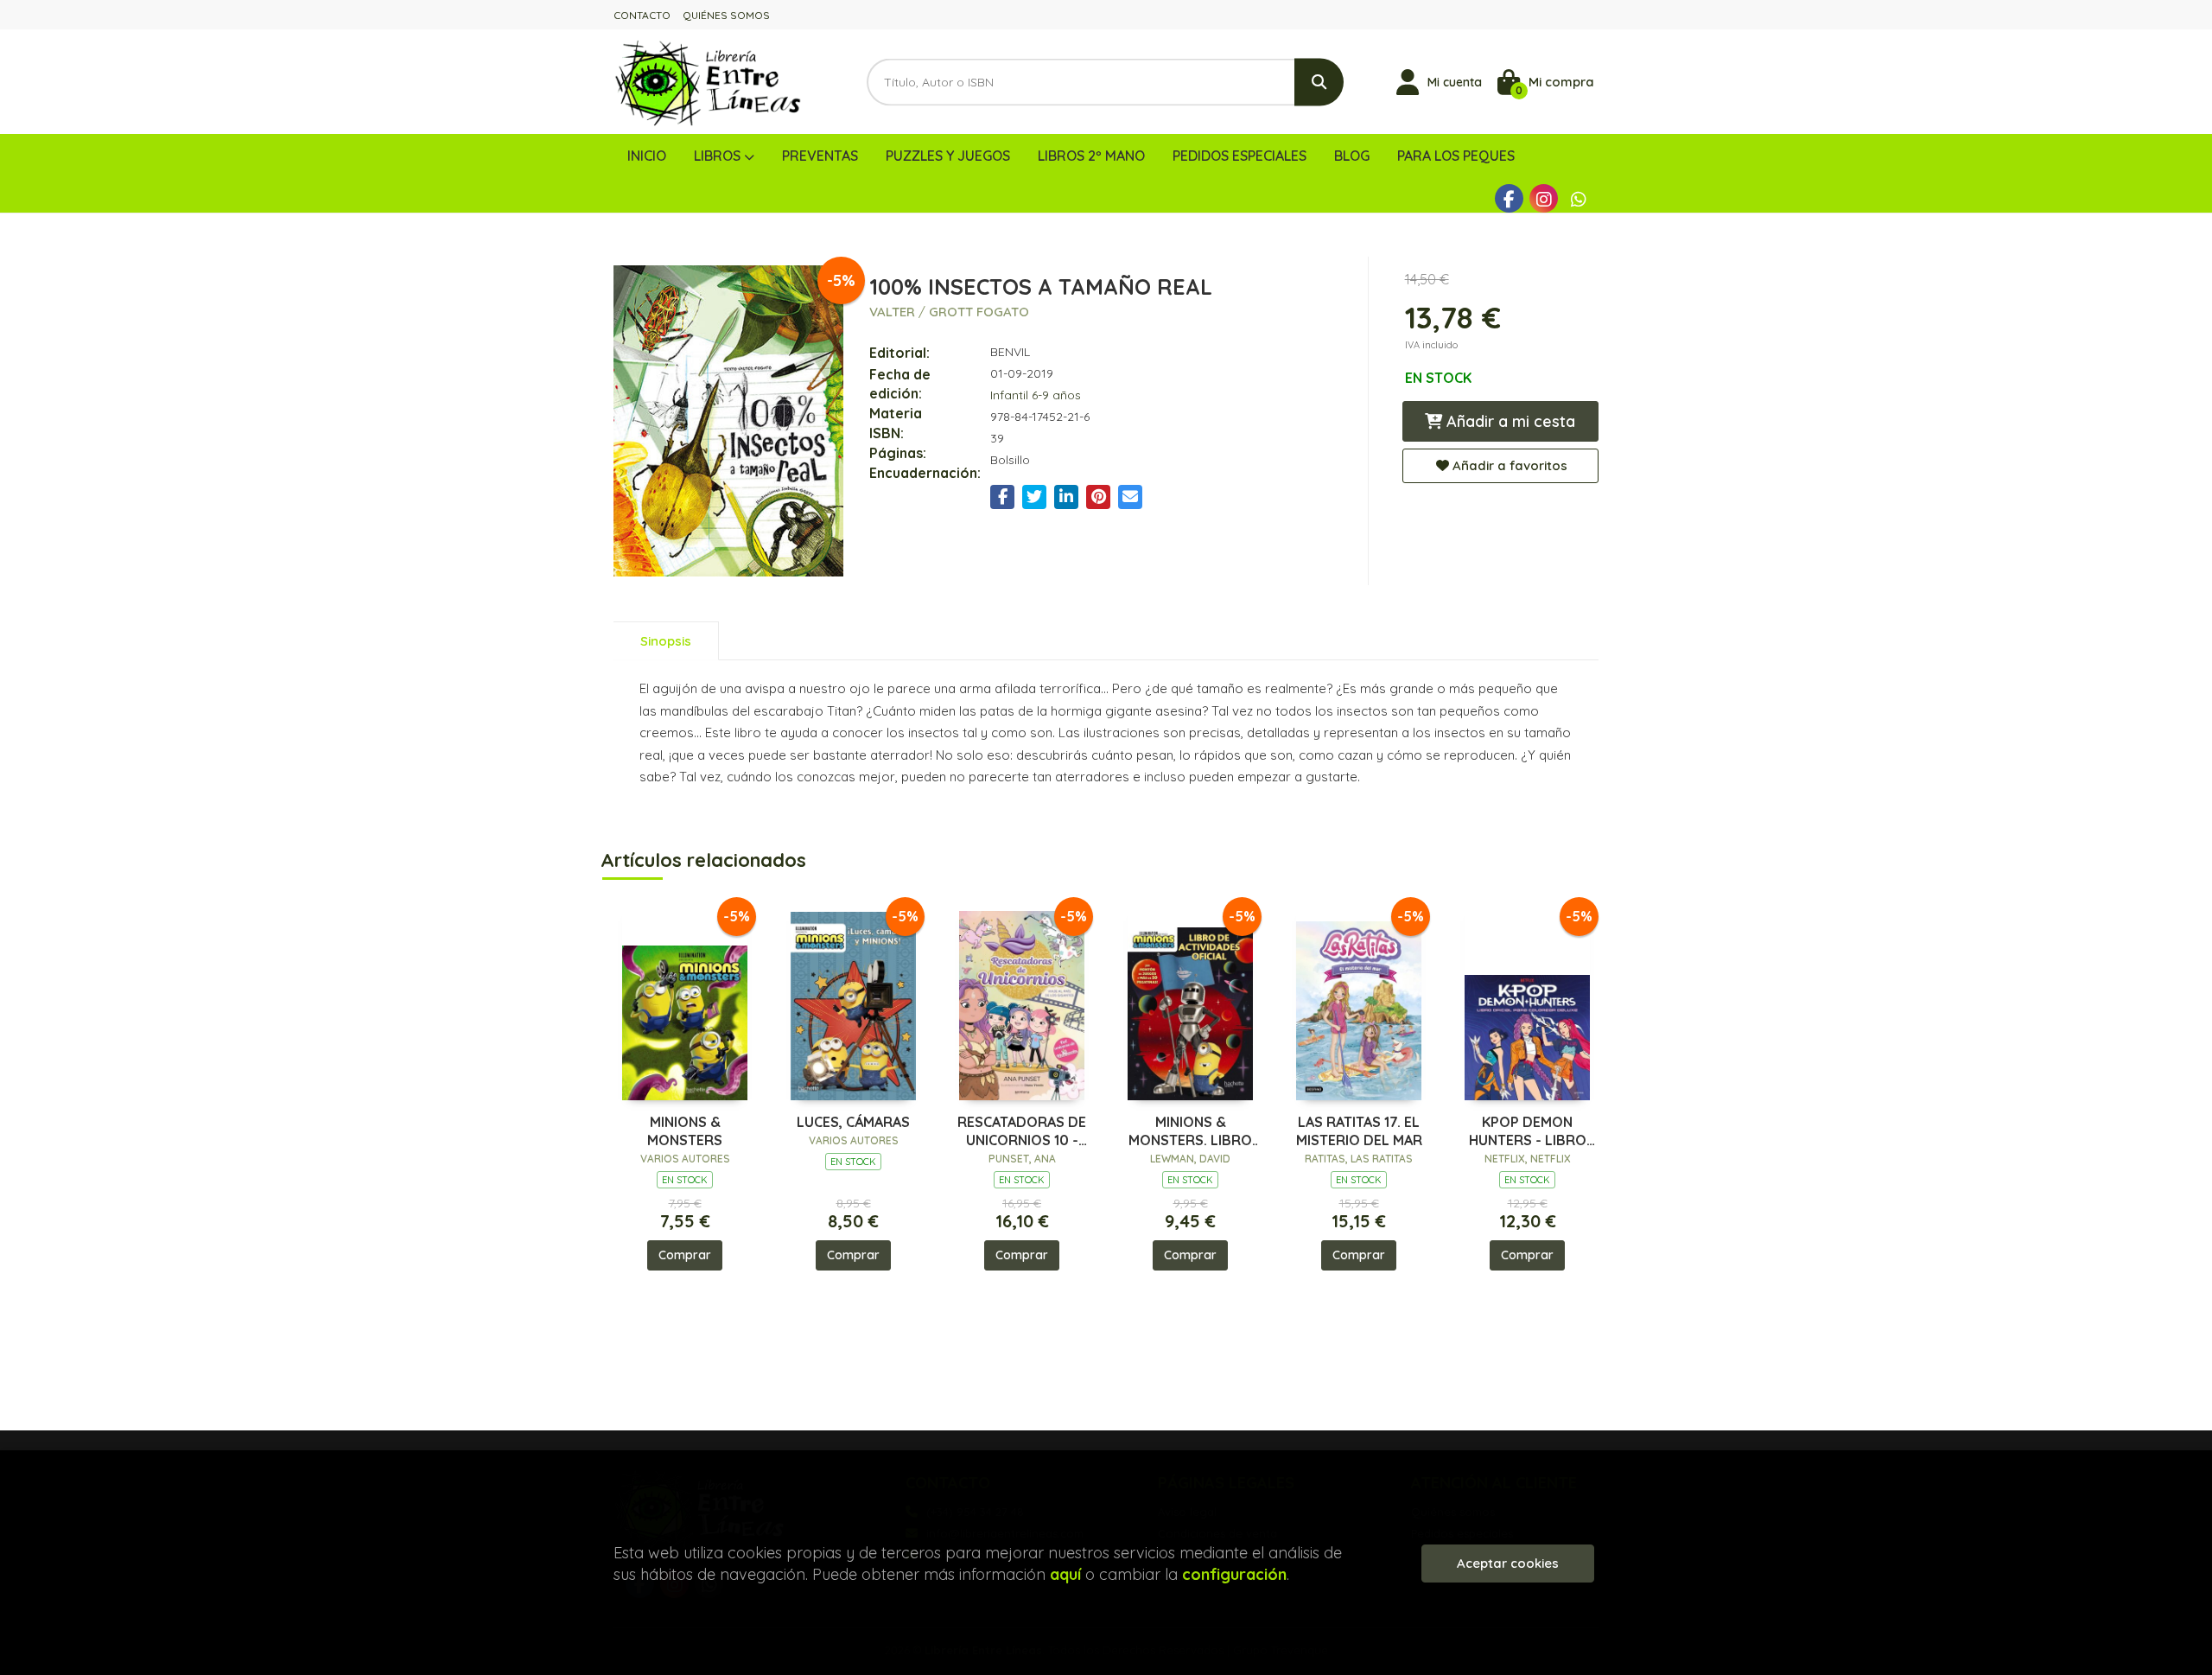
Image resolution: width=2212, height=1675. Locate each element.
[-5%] (685, 1001)
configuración (1234, 1574)
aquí (1065, 1574)
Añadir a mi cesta (1509, 421)
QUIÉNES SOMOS (726, 15)
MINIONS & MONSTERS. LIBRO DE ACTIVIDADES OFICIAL (1190, 1131)
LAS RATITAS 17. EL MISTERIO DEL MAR (1359, 1131)
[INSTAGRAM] (1544, 198)
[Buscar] (1319, 82)
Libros (719, 156)
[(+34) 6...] (1578, 198)
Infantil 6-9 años (1036, 395)
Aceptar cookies (1508, 1563)
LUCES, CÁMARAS (853, 1122)
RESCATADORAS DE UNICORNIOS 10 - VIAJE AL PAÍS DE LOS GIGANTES (1022, 1131)
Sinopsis (666, 641)
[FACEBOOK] (1509, 198)
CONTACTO (642, 15)
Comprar (685, 1255)
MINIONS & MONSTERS (685, 1131)
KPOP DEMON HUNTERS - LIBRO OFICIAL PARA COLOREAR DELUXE (1527, 1131)
